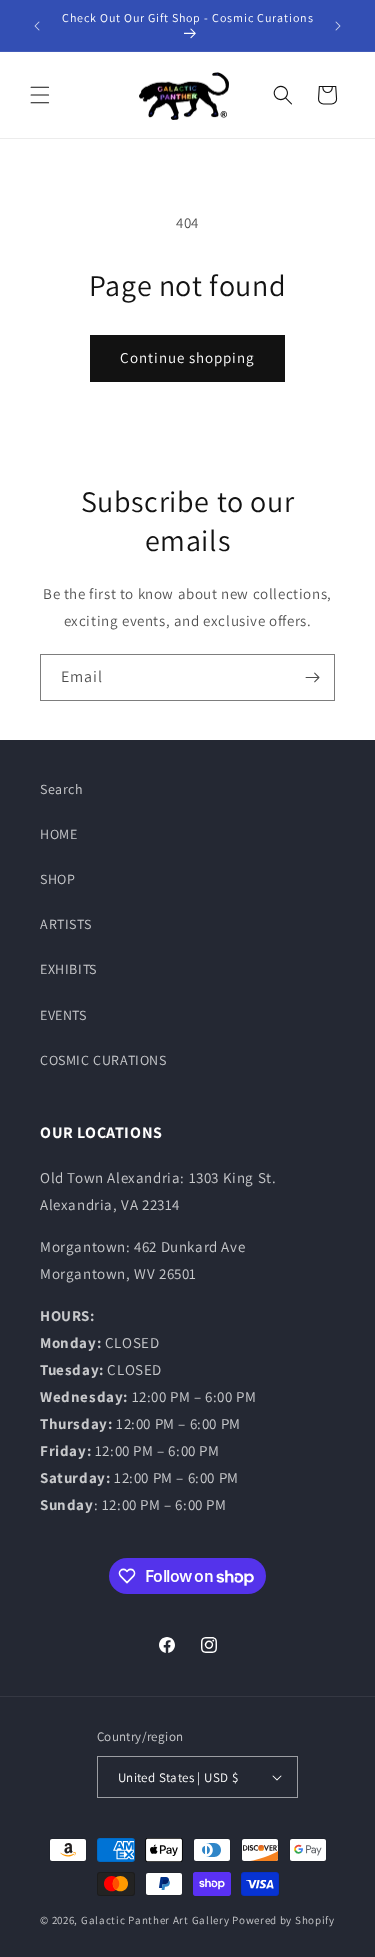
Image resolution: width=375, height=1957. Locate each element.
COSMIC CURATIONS (103, 1060)
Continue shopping (187, 357)
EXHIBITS (68, 969)
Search (62, 789)
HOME (58, 834)
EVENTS (63, 1015)
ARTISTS (65, 924)
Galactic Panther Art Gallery (155, 1920)
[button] (40, 95)
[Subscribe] (312, 677)
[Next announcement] (338, 26)
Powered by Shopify (283, 1920)
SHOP (57, 879)
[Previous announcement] (37, 26)
